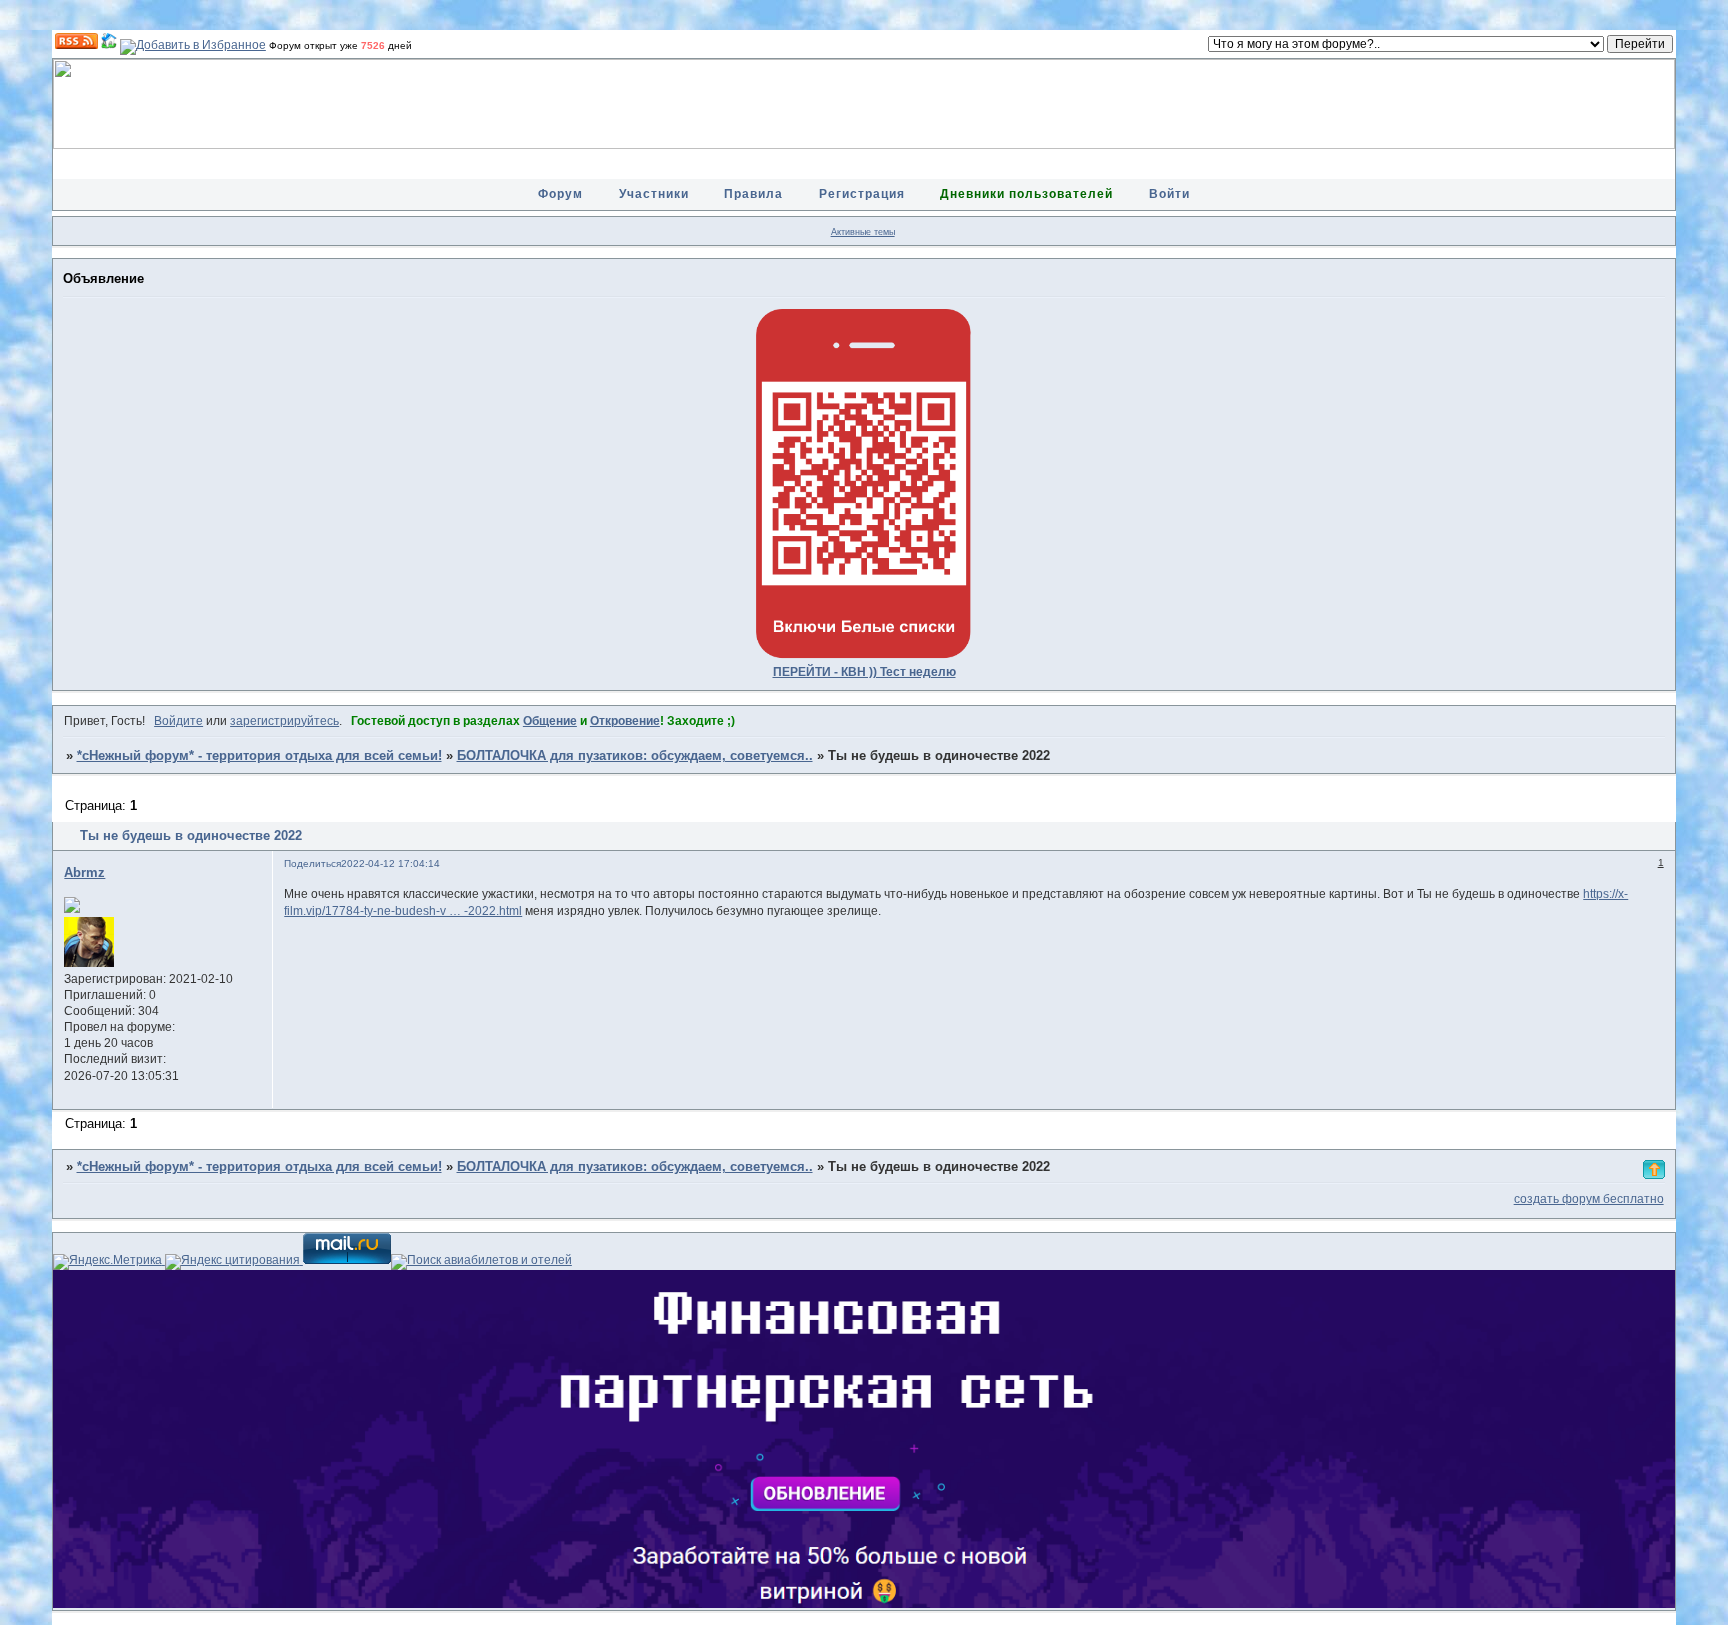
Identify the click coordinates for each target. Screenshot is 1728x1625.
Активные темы (863, 232)
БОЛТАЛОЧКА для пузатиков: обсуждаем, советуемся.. (635, 756)
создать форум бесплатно (1589, 1199)
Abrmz (84, 873)
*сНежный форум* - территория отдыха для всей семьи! (259, 756)
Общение (550, 721)
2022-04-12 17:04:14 (390, 863)
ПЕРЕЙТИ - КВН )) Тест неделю (864, 672)
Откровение (625, 721)
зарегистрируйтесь (284, 721)
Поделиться (312, 863)
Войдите (178, 721)
